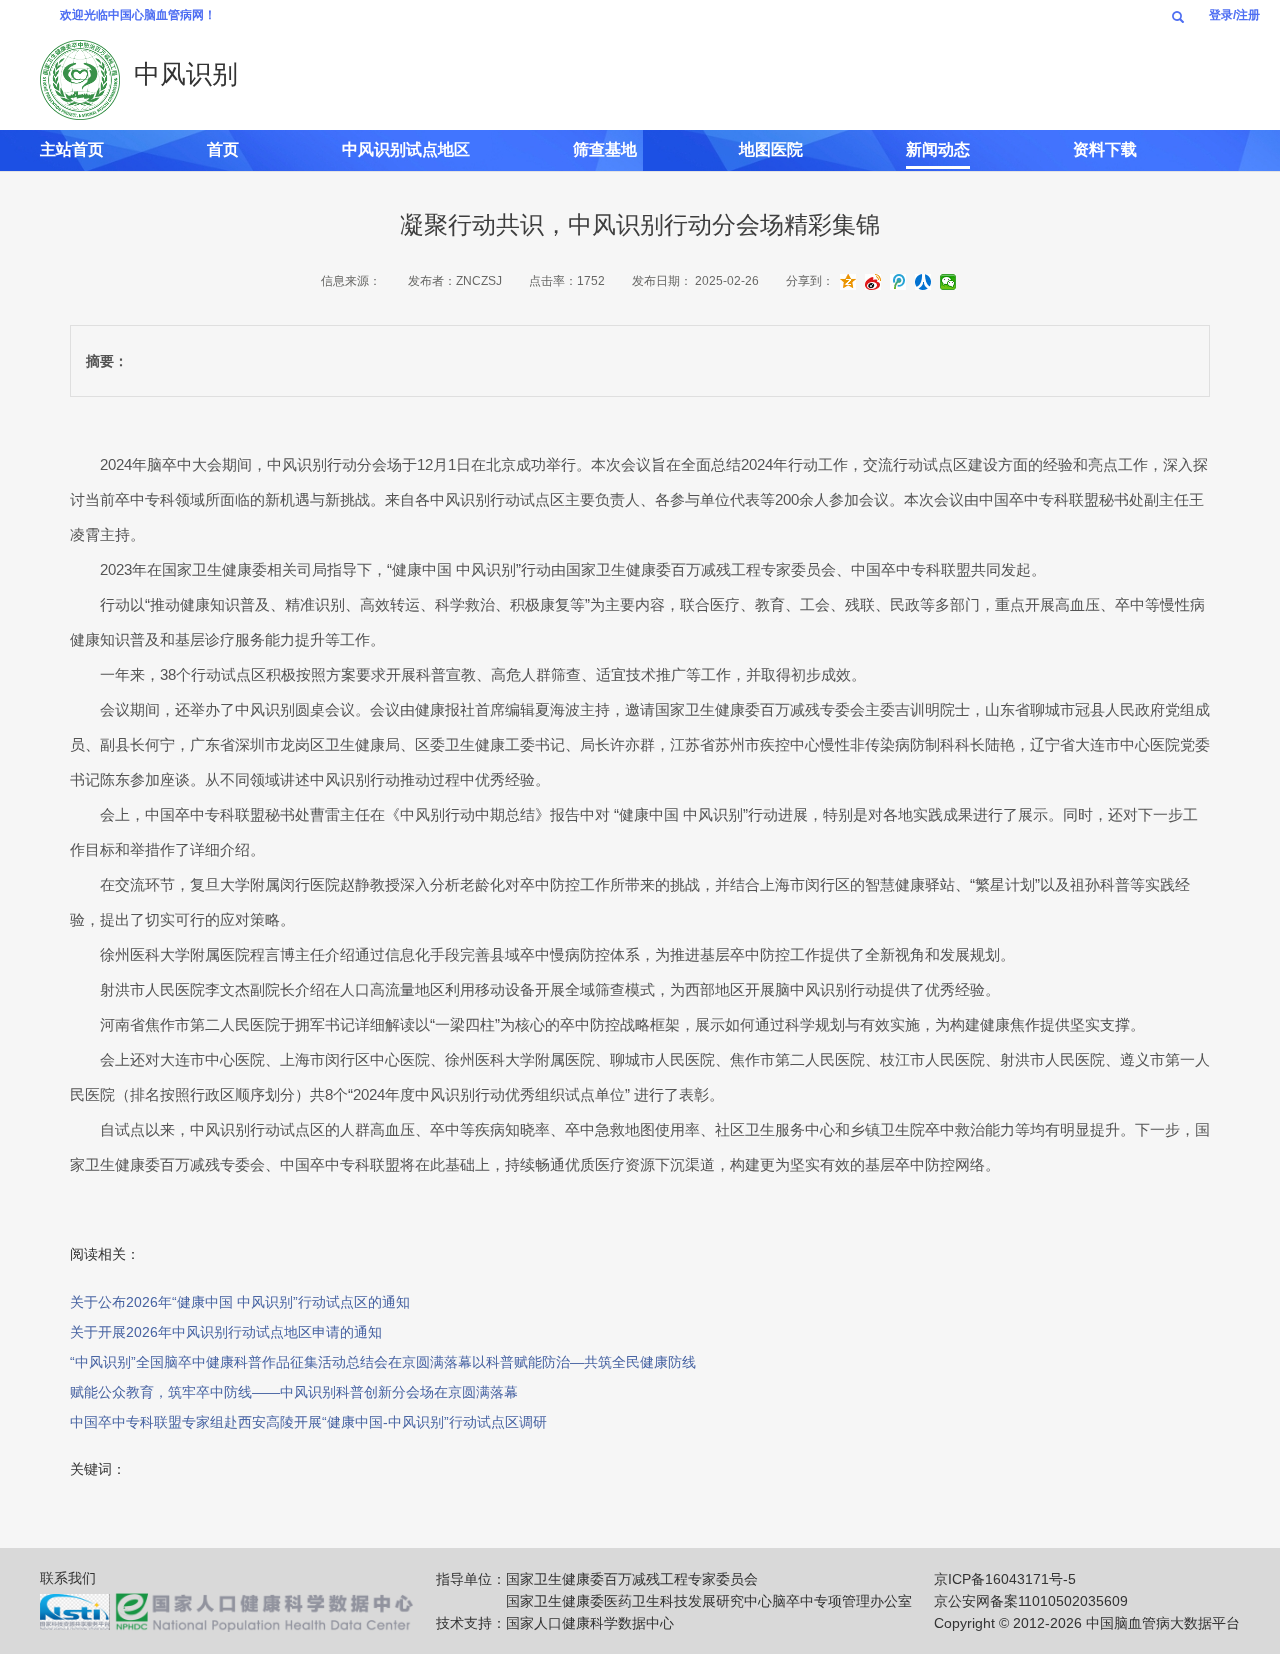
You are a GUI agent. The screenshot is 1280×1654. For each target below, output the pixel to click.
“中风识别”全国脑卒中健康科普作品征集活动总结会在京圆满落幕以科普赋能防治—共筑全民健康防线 (383, 1362)
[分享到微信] (948, 282)
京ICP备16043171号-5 (1005, 1579)
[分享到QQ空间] (848, 282)
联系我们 (68, 1578)
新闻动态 (938, 149)
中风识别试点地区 (406, 149)
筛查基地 (605, 149)
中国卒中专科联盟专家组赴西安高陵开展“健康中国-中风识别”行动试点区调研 (308, 1422)
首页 (223, 149)
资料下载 (1105, 149)
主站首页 (72, 149)
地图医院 (771, 149)
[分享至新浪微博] (873, 282)
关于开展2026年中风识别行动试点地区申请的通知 (226, 1332)
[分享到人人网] (923, 282)
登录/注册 (1234, 15)
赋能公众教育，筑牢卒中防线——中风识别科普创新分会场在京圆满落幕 (294, 1392)
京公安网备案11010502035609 (1031, 1601)
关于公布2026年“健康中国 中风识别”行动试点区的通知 (240, 1302)
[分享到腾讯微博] (898, 282)
